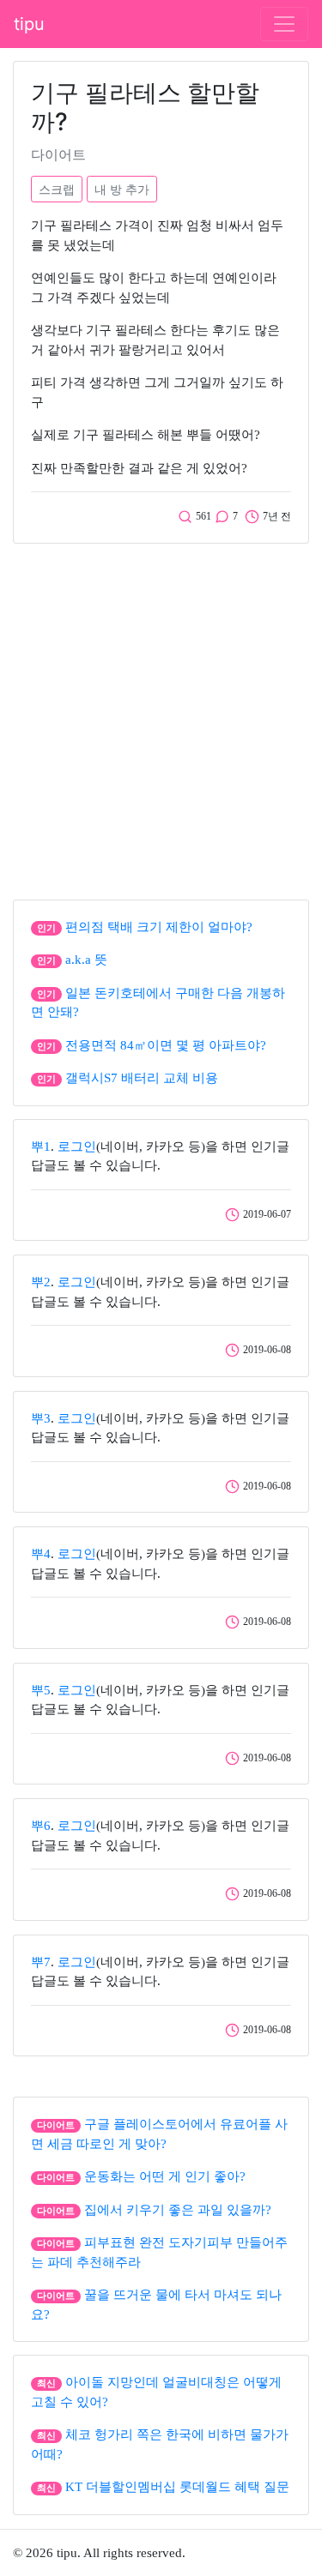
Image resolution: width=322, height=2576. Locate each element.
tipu (29, 24)
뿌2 (41, 1282)
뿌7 (41, 1962)
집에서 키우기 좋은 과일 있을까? (178, 2210)
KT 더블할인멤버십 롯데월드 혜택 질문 (177, 2487)
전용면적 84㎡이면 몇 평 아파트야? (166, 1045)
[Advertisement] (161, 717)
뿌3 (41, 1418)
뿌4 (41, 1554)
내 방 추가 (122, 189)
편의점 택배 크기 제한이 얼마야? (159, 927)
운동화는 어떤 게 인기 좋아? (165, 2176)
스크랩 (57, 189)
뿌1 (41, 1147)
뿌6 (41, 1826)
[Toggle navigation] (284, 24)
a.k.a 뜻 (86, 960)
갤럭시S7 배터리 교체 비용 (142, 1078)
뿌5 (41, 1690)
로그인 (77, 1147)
